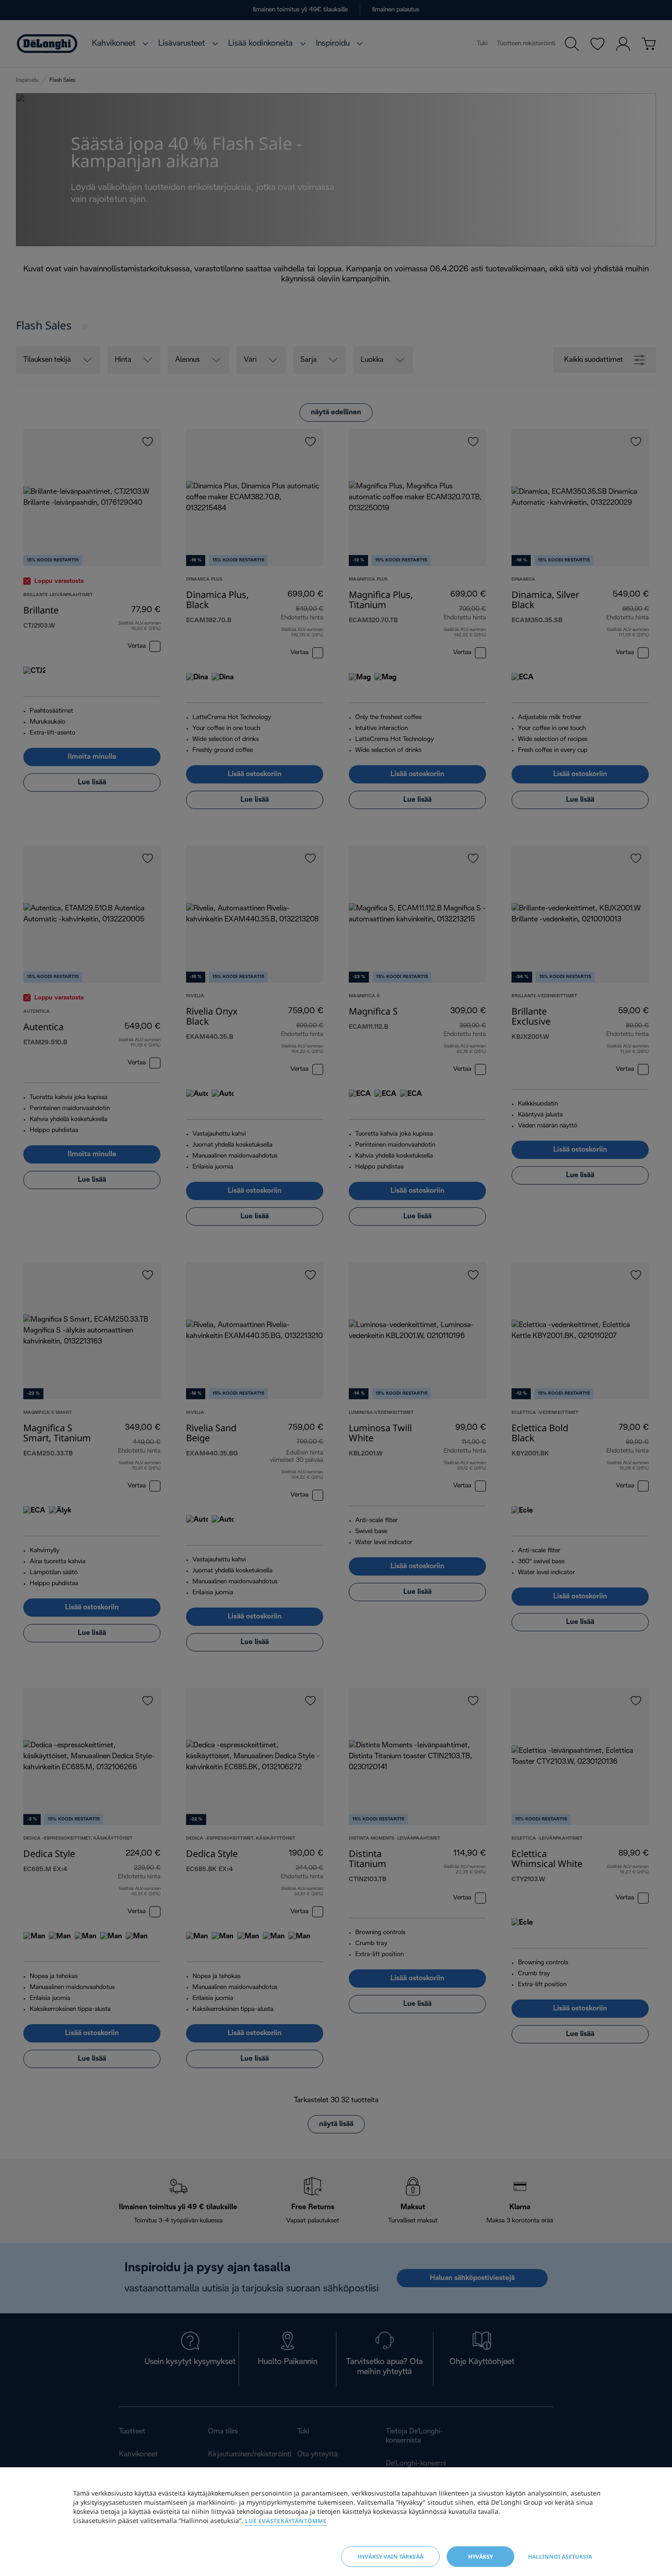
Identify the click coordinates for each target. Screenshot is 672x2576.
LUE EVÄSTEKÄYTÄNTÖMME (286, 2521)
